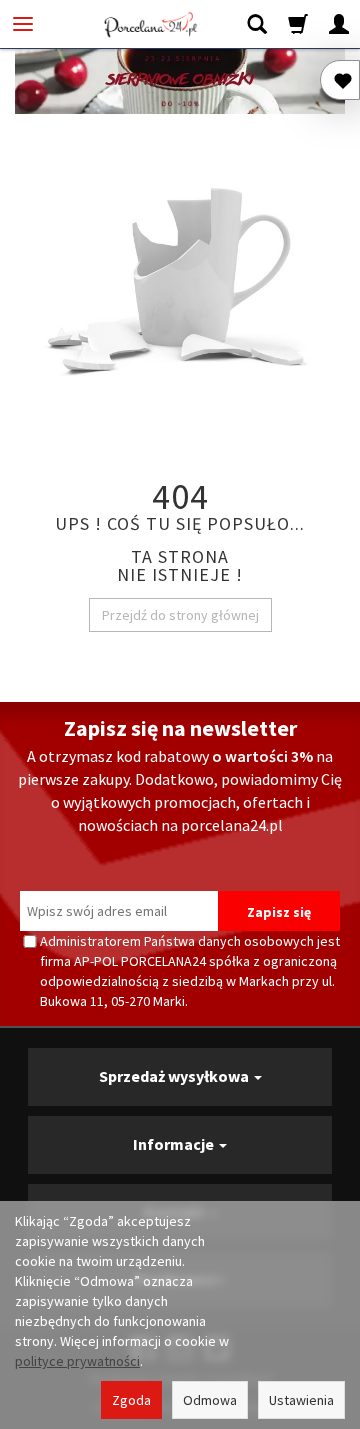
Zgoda (131, 1400)
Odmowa (210, 1400)
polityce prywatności (77, 1361)
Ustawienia (301, 1400)
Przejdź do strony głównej (180, 615)
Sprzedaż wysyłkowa (175, 1076)
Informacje (175, 1144)
